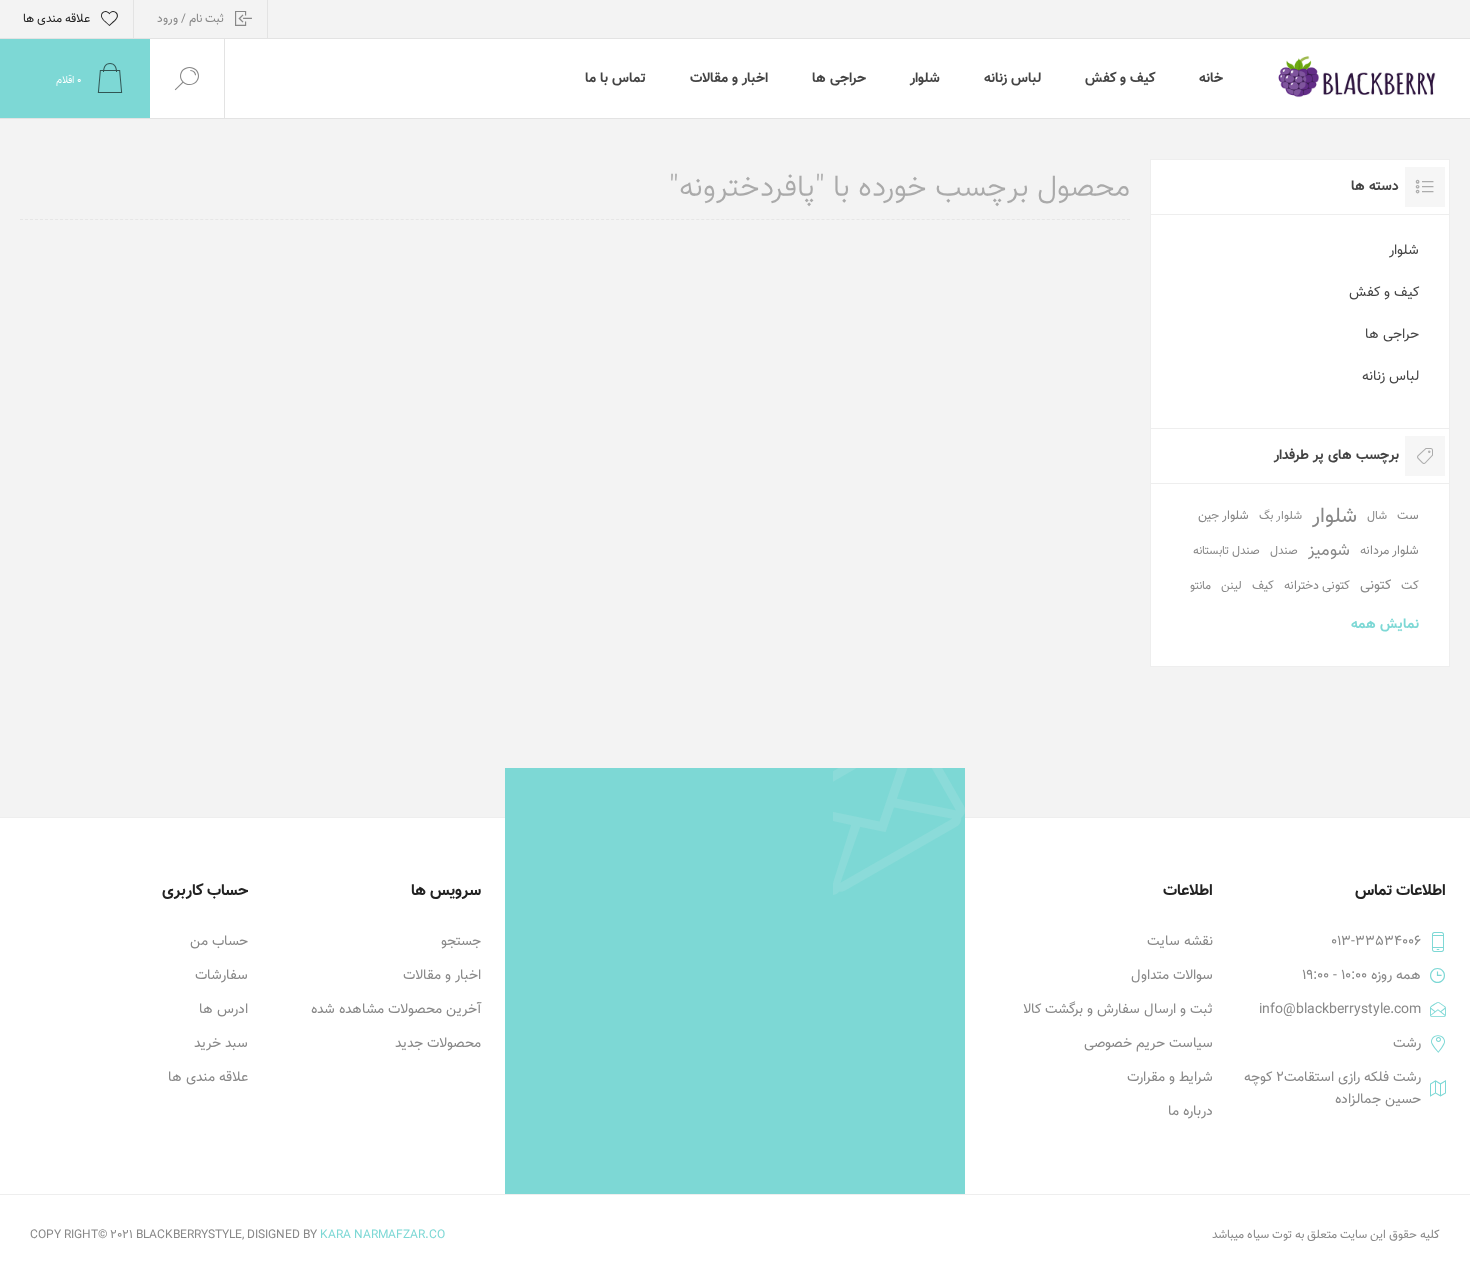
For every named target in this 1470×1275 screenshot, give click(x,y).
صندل (1284, 551)
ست (1408, 516)
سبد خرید (221, 1044)
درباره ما (1190, 1112)
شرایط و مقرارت (1170, 1078)
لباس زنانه (1390, 377)
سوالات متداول (1172, 976)
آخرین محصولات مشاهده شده (395, 1010)
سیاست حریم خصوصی (1148, 1044)
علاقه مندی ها (208, 1078)
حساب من (219, 942)
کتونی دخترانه (1317, 586)
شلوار (1404, 251)
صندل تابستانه (1226, 551)
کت (1410, 586)
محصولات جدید (437, 1044)
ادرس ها (223, 1010)
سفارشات (221, 976)
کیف (1263, 586)
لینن (1231, 586)
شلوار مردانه (1389, 551)
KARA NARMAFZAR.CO (382, 1235)
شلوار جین (1223, 516)
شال (1377, 516)
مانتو (1200, 586)
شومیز (1329, 551)
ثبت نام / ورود (190, 19)
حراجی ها (1392, 335)
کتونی (1375, 586)
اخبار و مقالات (441, 976)
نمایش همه (1385, 625)
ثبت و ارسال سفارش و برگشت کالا (1118, 1010)
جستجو (460, 942)
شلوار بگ (1280, 516)
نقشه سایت (1180, 942)
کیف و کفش (1384, 293)
